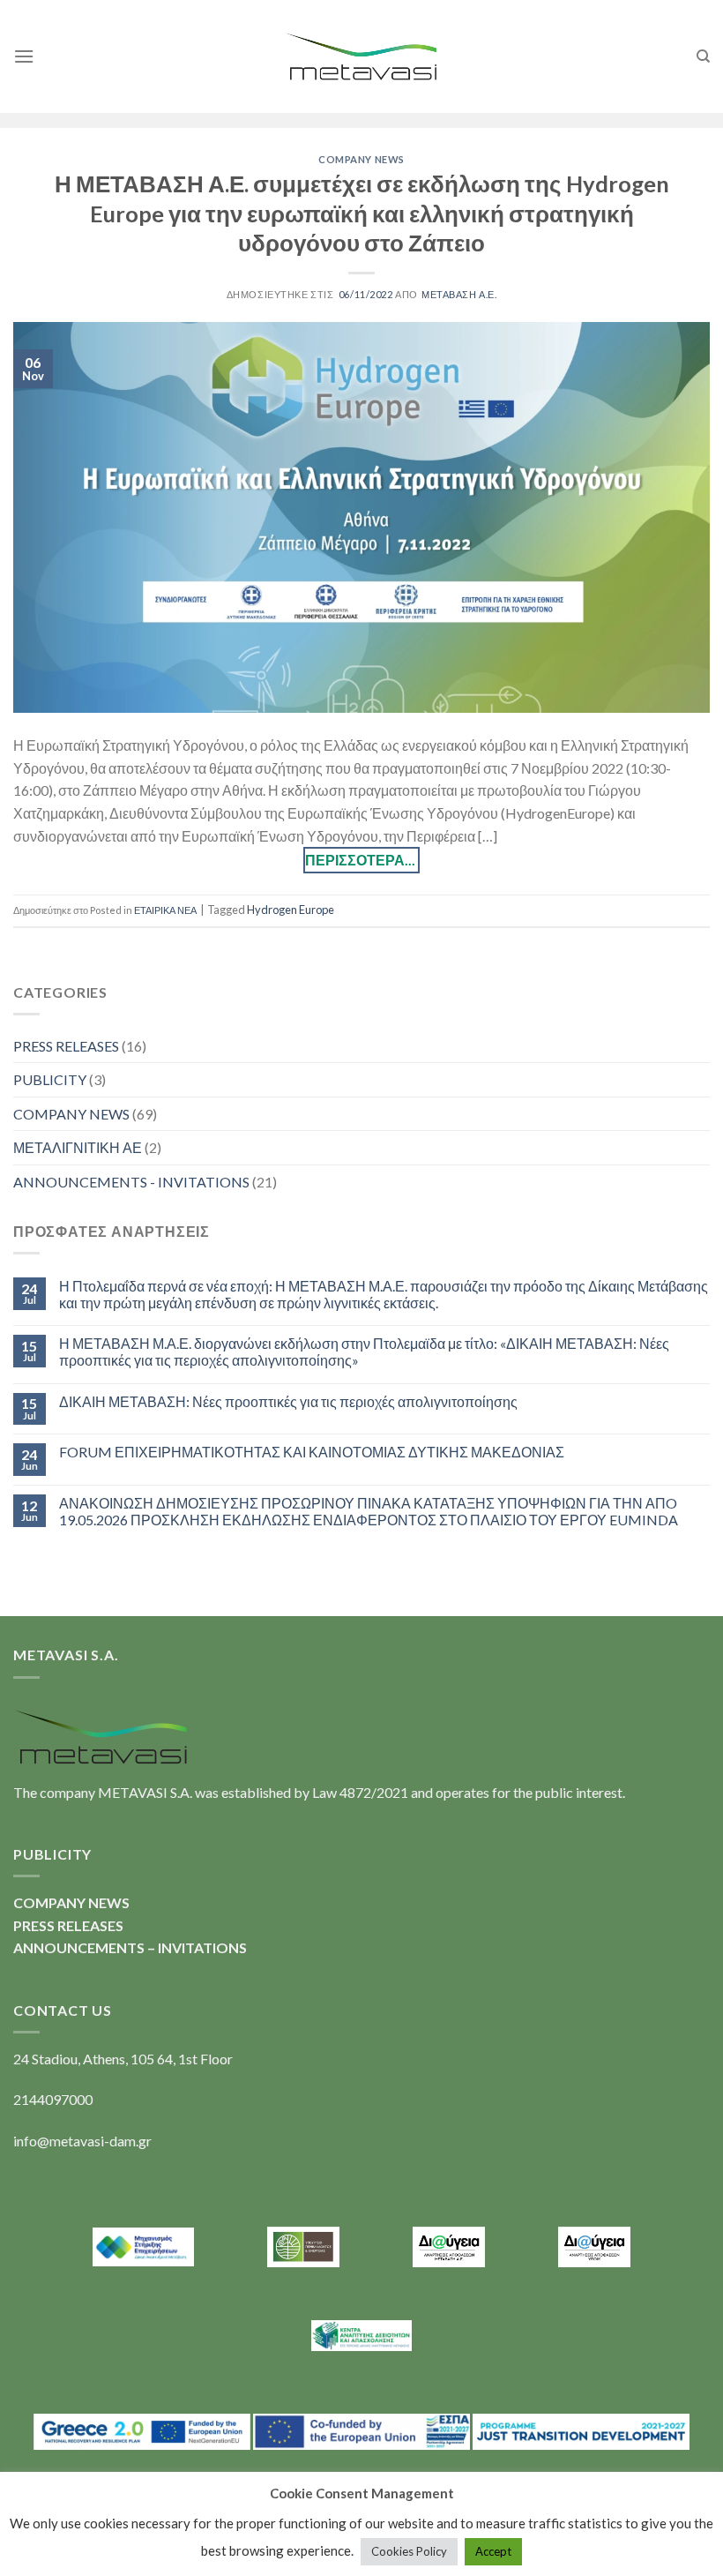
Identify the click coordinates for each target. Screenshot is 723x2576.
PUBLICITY (50, 1079)
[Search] (703, 56)
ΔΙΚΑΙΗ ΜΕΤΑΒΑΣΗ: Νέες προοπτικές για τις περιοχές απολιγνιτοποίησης (288, 1401)
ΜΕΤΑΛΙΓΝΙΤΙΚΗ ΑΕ (78, 1147)
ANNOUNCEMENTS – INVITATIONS (130, 1947)
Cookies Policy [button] (409, 2551)
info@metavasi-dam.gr (82, 2141)
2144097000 (53, 2099)
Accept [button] (493, 2551)
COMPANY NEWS (361, 159)
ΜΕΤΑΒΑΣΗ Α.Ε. (459, 294)
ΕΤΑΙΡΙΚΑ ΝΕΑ (165, 910)
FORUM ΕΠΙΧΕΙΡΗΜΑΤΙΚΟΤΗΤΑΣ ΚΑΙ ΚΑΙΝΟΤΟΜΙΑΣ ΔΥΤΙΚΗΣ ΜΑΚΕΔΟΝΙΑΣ (312, 1452)
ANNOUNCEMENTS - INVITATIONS (131, 1182)
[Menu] (24, 56)
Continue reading (361, 860)
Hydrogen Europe (291, 910)
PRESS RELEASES (66, 1046)
